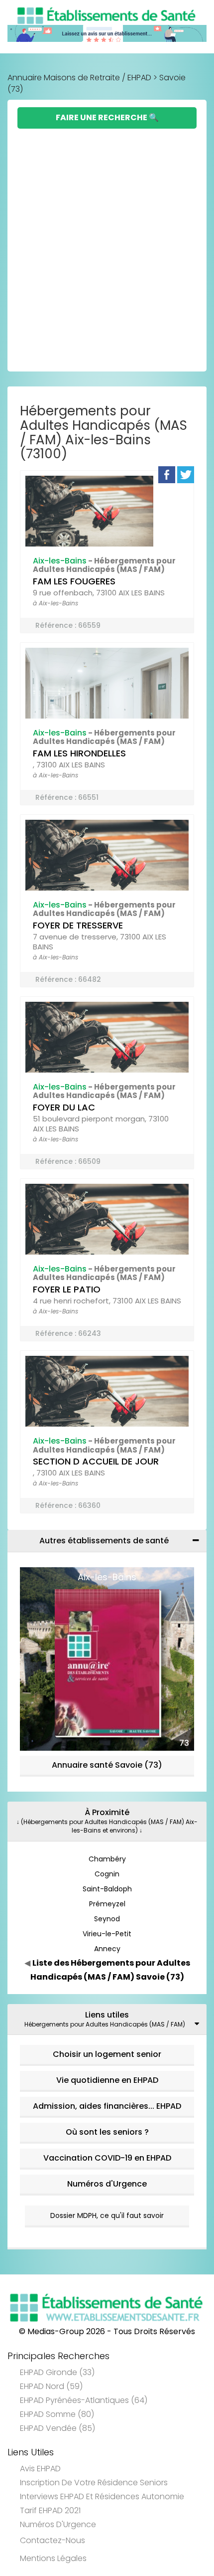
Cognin (107, 1874)
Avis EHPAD (40, 2469)
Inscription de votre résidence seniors (94, 2483)
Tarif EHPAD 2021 (50, 2510)
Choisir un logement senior (107, 2054)
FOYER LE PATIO (67, 1289)
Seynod (107, 1919)
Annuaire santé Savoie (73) (107, 1765)
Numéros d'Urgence (107, 2184)
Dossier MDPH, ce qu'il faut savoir (107, 2215)
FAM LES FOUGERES (74, 581)
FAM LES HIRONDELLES (79, 753)
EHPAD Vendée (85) (57, 2428)
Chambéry (107, 1859)
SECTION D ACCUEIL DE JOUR (96, 1461)
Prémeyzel (107, 1904)
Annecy (107, 1949)
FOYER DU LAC (64, 1107)
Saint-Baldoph (107, 1889)
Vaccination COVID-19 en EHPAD (107, 2158)
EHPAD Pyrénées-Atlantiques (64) (84, 2400)
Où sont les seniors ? (107, 2132)
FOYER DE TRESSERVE (78, 925)
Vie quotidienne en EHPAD (107, 2080)
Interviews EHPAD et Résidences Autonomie (102, 2496)
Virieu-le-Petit (107, 1934)
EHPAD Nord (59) (51, 2386)
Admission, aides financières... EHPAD (107, 2106)
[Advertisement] (107, 241)
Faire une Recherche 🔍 (107, 117)
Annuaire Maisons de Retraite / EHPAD (79, 78)
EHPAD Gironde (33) (57, 2372)
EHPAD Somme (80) (57, 2414)
